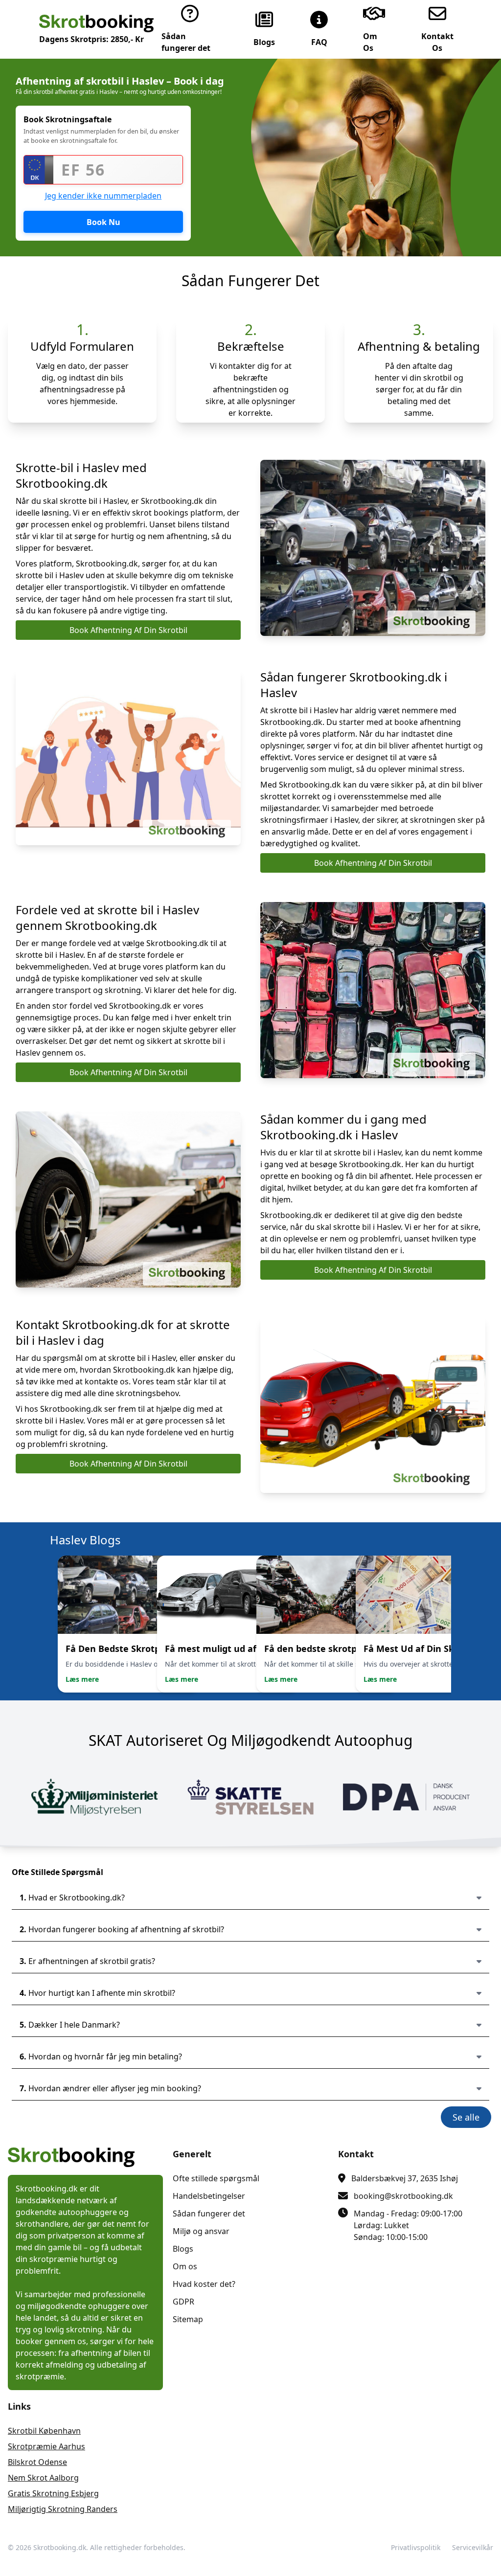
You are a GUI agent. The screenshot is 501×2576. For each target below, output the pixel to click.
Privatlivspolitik (416, 2547)
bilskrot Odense (37, 2462)
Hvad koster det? (204, 2284)
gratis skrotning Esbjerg (53, 2493)
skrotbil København (44, 2431)
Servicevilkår (473, 2547)
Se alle (466, 2117)
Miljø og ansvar (201, 2231)
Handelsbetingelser (209, 2196)
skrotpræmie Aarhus (46, 2446)
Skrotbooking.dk (60, 2547)
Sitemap (188, 2319)
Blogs (183, 2249)
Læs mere (82, 1679)
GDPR (183, 2302)
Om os (185, 2266)
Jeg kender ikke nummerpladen (103, 196)
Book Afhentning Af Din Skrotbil (128, 630)
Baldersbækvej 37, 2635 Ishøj (405, 2178)
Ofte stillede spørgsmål (216, 2178)
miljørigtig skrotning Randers (63, 2509)
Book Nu (103, 222)
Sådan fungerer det (209, 2214)
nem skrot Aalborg (43, 2478)
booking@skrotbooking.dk (403, 2196)
